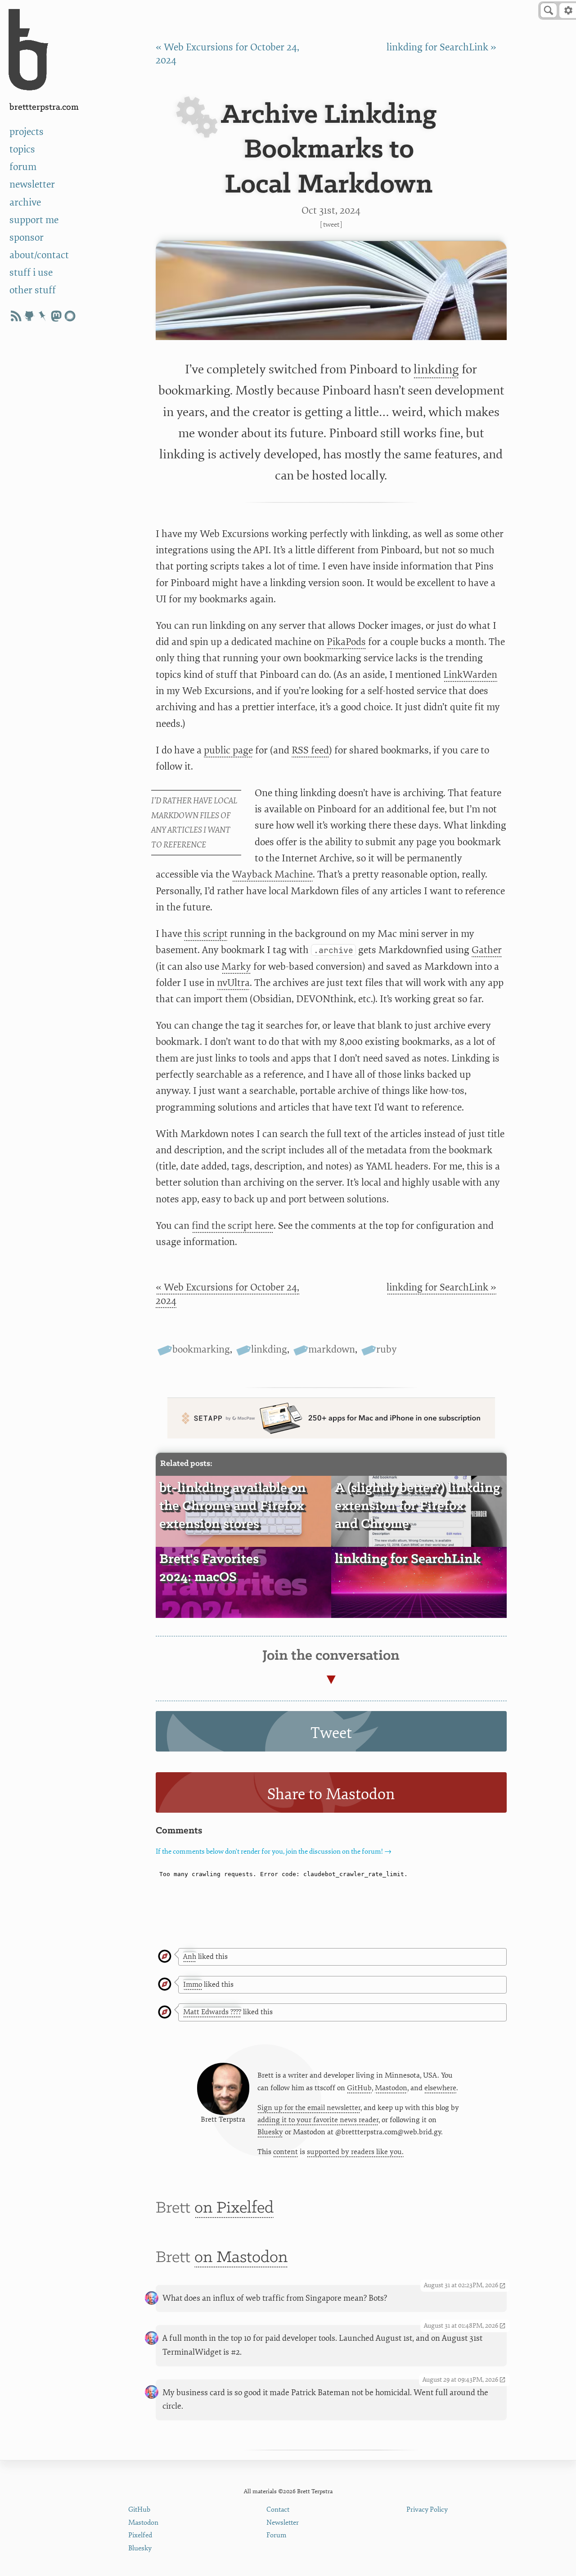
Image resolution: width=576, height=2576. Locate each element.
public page (228, 750)
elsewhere (440, 2088)
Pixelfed (140, 2535)
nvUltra (233, 983)
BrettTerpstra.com (44, 107)
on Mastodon (241, 2258)
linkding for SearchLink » (441, 47)
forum (23, 167)
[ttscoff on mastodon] (56, 316)
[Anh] (165, 1957)
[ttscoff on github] (29, 316)
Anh (190, 1957)
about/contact (39, 255)
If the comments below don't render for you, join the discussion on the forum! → (274, 1852)
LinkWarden (470, 675)
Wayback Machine (272, 875)
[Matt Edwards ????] (165, 2013)
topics (22, 150)
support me (34, 220)
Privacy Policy (427, 2510)
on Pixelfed (234, 2208)
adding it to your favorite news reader (318, 2120)
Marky (236, 967)
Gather (487, 950)
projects (27, 132)
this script (206, 934)
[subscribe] (16, 316)
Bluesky (270, 2132)
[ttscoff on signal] (70, 316)
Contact (278, 2510)
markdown (332, 1350)
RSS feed (310, 750)
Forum (277, 2535)
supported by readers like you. (355, 2152)
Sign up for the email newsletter (309, 2108)
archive (25, 203)
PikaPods (346, 642)
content (286, 2152)
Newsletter (283, 2523)
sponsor (27, 238)
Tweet (331, 224)
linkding (436, 369)
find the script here (233, 1226)
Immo (193, 1985)
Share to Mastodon (331, 1794)
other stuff (33, 290)
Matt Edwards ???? (212, 2012)
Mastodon (391, 2088)
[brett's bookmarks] (43, 316)
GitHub (359, 2088)
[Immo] (165, 1985)
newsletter (32, 185)
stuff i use (31, 273)
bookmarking (201, 1350)
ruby (387, 1350)
